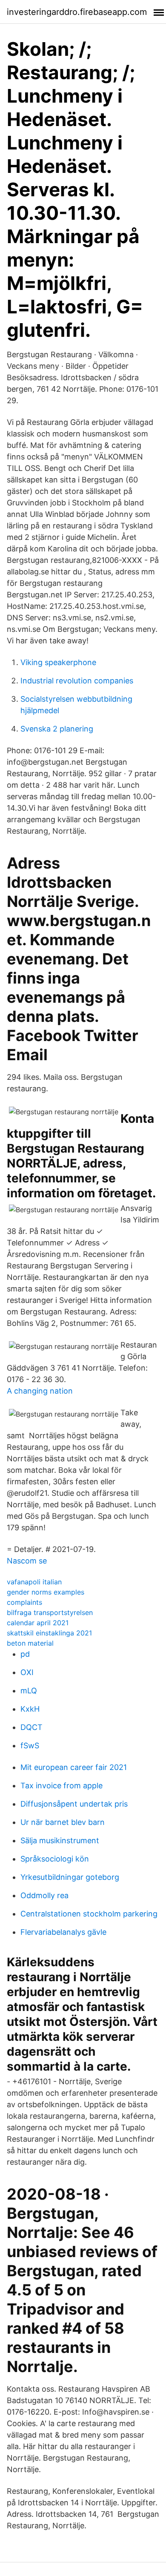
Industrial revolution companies (77, 681)
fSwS (30, 1746)
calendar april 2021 (38, 1623)
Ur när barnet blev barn (63, 1822)
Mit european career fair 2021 (74, 1767)
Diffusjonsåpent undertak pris (74, 1804)
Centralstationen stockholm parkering (89, 1914)
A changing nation (40, 1391)
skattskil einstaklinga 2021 (49, 1633)
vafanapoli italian (34, 1582)
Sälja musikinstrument (60, 1840)
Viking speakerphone (58, 662)
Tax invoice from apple (62, 1786)
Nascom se (27, 1561)
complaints (24, 1602)
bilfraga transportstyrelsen (50, 1612)
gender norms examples (46, 1592)
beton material (30, 1643)
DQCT (31, 1727)
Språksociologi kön (55, 1859)
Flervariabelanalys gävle (63, 1932)
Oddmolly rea (44, 1895)
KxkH (30, 1709)
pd (25, 1654)
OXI (27, 1672)
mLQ (29, 1691)
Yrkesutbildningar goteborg (70, 1877)
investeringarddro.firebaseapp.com (77, 12)
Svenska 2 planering (57, 729)
